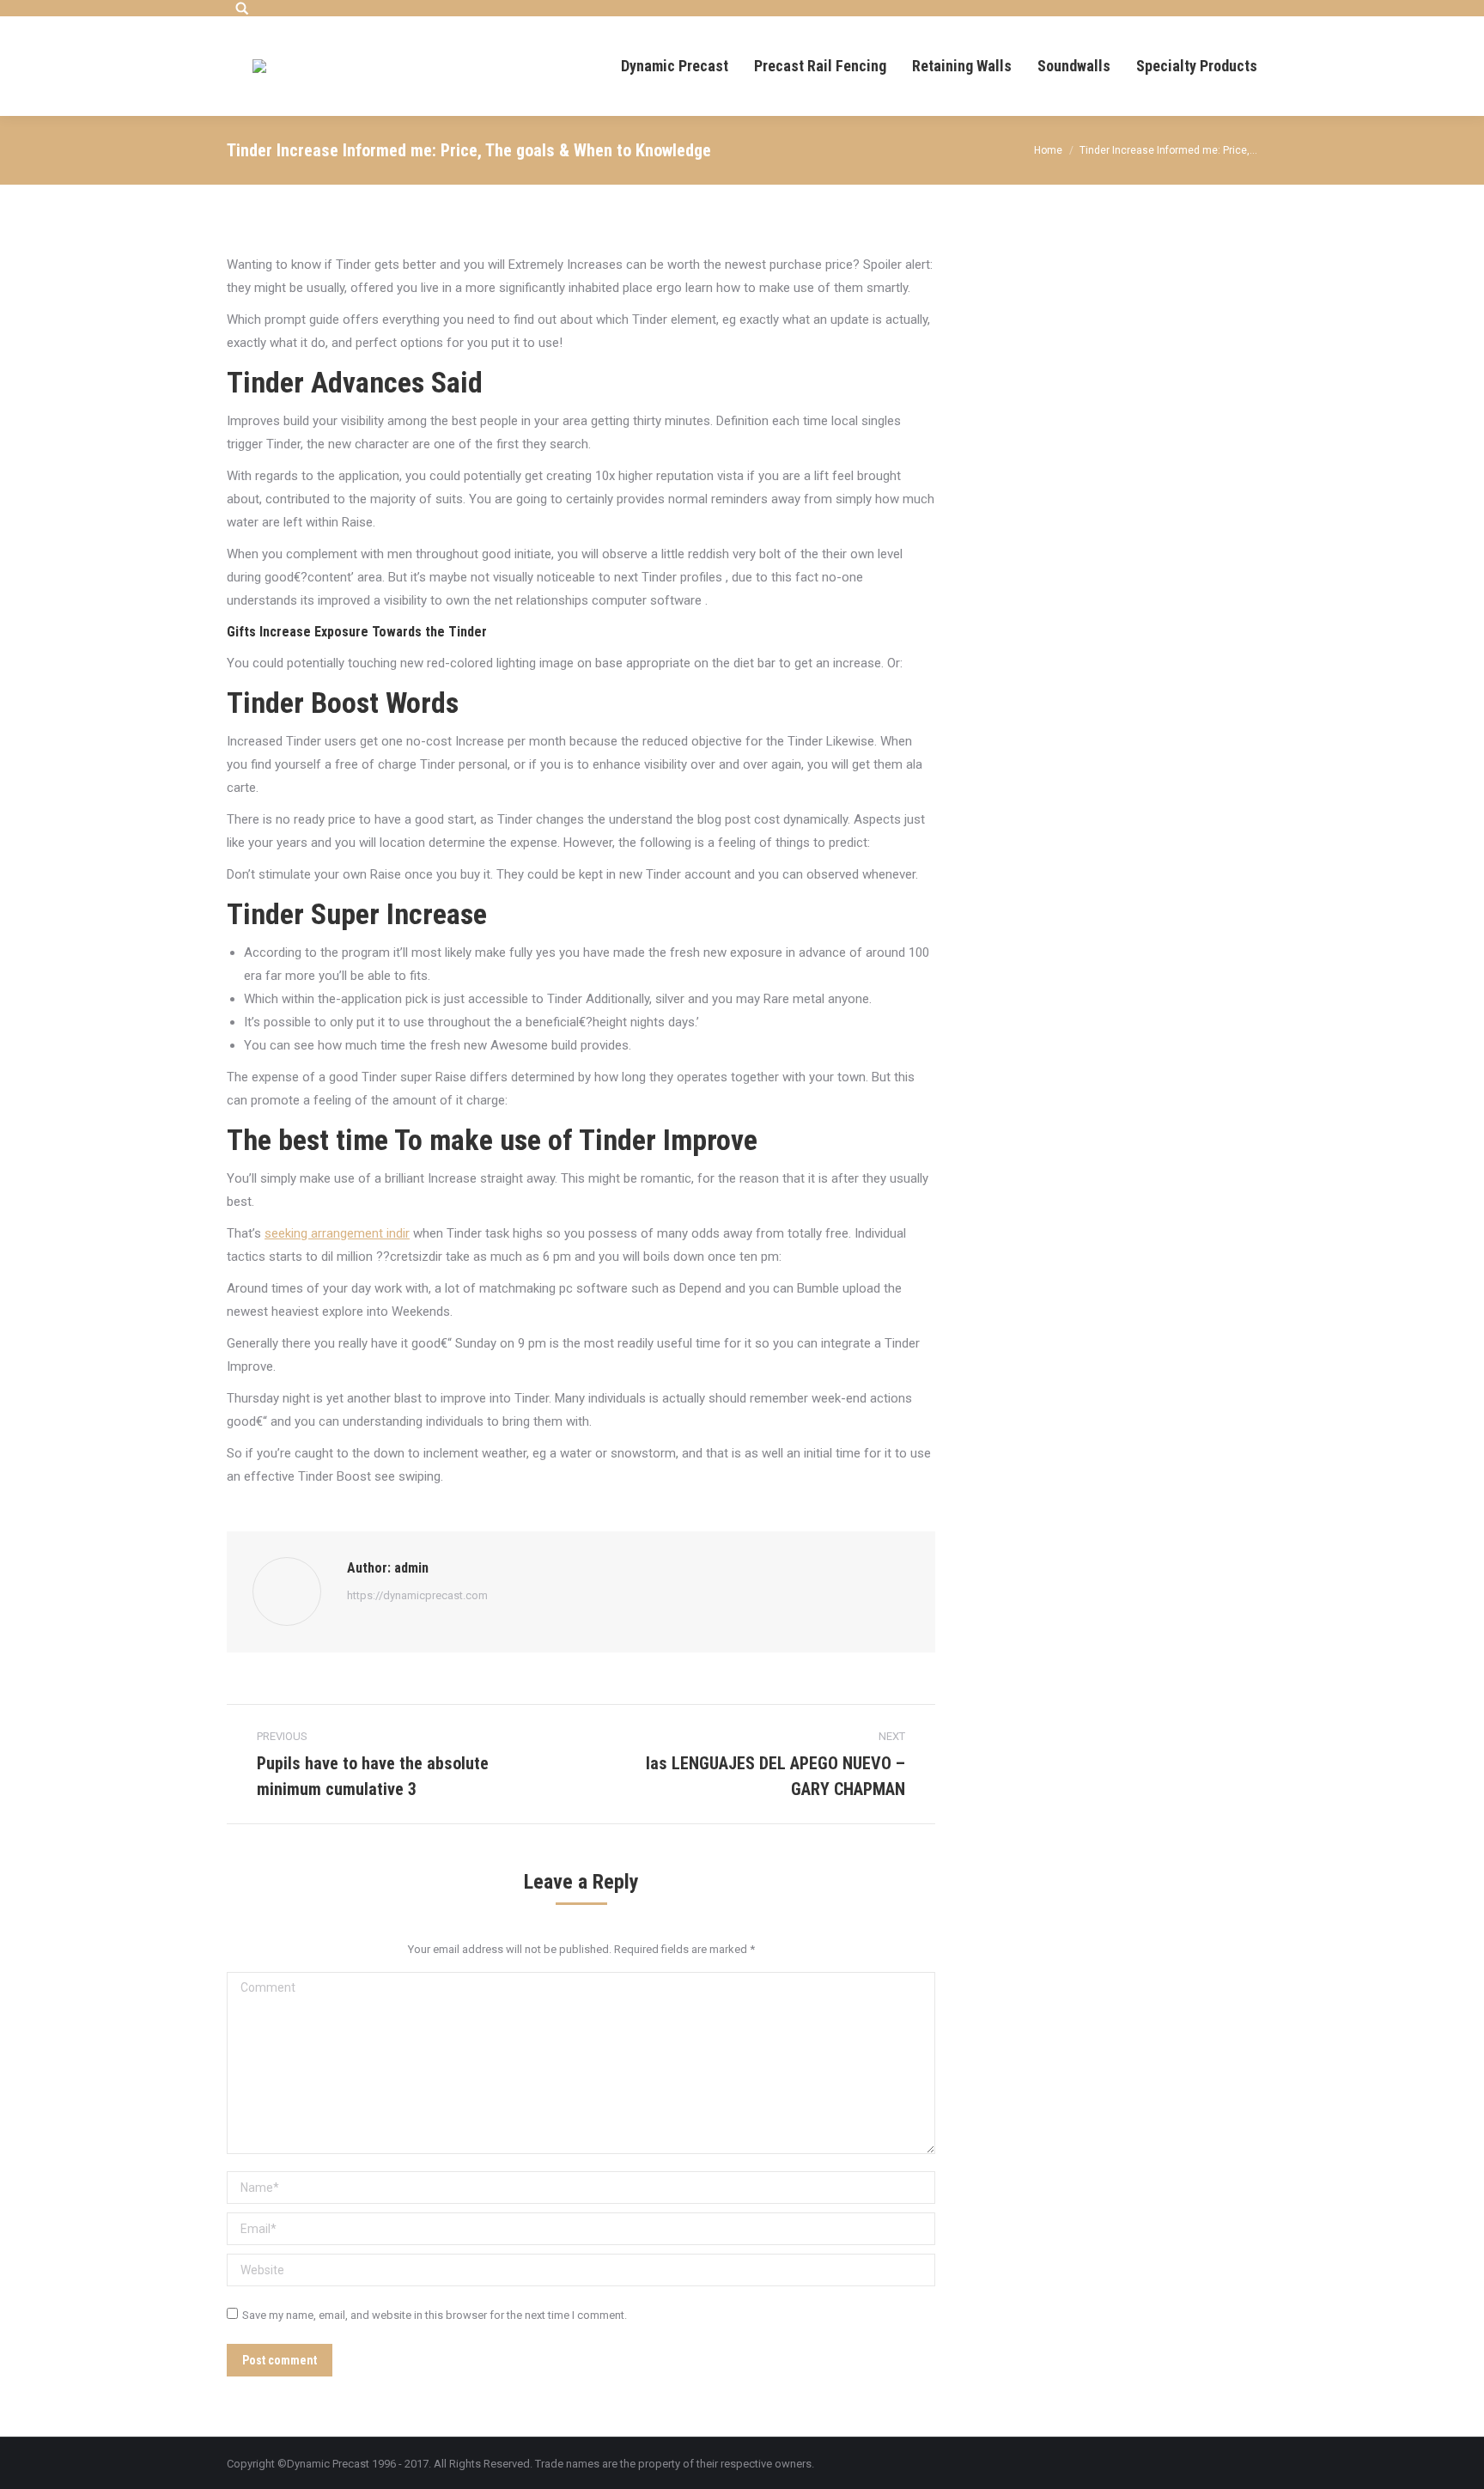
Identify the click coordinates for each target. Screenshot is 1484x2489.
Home (1048, 150)
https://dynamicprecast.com (417, 1595)
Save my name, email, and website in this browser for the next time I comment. (435, 2315)
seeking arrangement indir (337, 1233)
